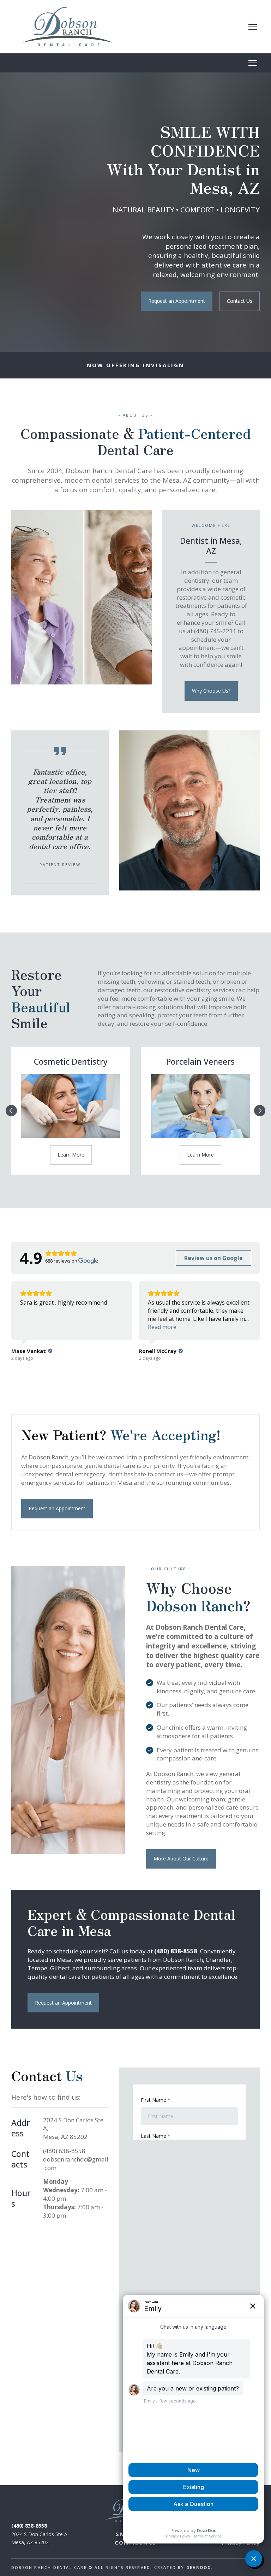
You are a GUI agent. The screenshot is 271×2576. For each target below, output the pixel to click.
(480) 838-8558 (64, 2151)
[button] (177, 301)
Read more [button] (162, 1327)
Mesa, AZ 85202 (65, 2137)
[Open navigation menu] (253, 27)
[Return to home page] (68, 27)
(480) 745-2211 (216, 631)
